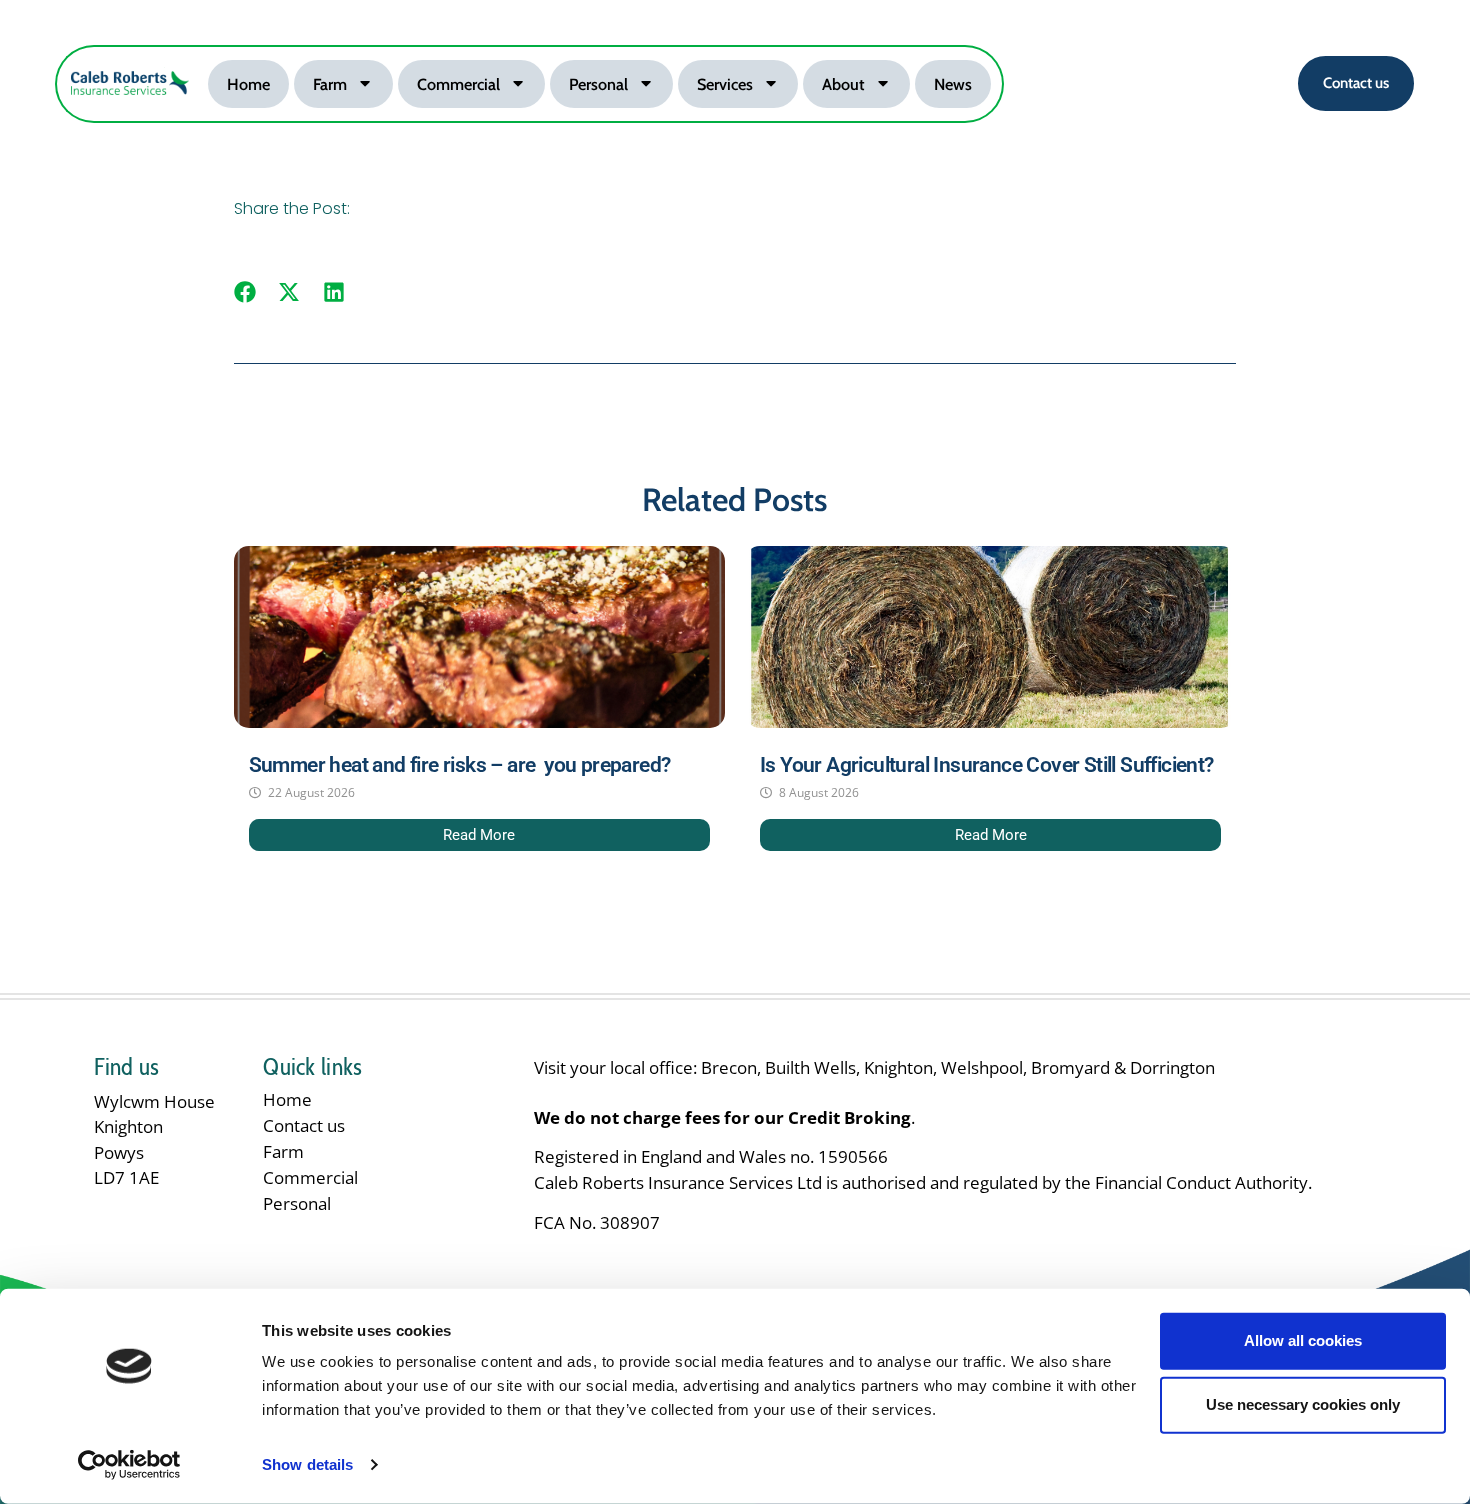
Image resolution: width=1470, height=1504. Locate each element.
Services (725, 84)
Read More (479, 835)
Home (248, 84)
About (843, 84)
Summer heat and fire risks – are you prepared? (460, 765)
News (953, 84)
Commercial (458, 84)
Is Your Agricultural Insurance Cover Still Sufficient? (987, 765)
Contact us (304, 1125)
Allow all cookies (1303, 1340)
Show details (307, 1464)
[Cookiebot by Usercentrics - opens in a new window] (129, 1465)
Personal (598, 84)
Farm (330, 84)
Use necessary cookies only (1303, 1404)
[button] (245, 292)
